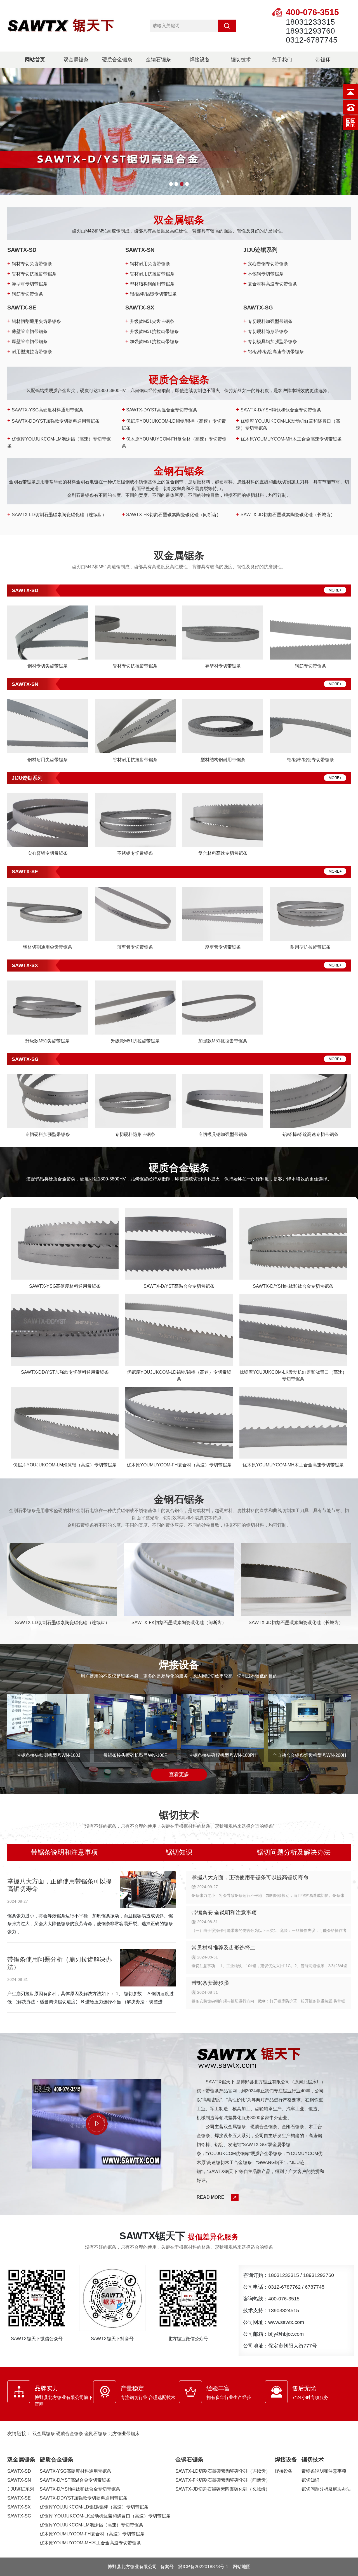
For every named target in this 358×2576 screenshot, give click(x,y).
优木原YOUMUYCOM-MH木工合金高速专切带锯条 (289, 439)
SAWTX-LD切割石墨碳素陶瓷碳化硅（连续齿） (57, 515)
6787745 (315, 2287)
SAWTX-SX (140, 308)
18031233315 (284, 2275)
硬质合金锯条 (117, 60)
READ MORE (210, 2197)
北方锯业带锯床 (124, 2434)
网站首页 (35, 60)
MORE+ (335, 590)
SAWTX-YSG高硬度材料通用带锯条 (45, 410)
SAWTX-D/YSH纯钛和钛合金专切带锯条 (279, 410)
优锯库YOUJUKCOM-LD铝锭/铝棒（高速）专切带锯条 (94, 2507)
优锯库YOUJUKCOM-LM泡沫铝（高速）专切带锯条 (91, 2525)
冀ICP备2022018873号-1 (203, 2567)
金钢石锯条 (158, 60)
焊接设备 (200, 60)
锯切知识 (179, 1852)
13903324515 (284, 2311)
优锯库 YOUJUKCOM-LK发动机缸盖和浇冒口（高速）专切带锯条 (105, 2516)
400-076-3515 (284, 2299)
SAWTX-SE (22, 308)
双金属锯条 (76, 60)
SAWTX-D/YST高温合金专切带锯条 (159, 410)
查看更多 (179, 1774)
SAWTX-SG (258, 308)
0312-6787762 (284, 2287)
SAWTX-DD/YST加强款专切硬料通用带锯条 (53, 421)
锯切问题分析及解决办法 (294, 1852)
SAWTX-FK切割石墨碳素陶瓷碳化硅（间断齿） (171, 515)
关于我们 (282, 60)
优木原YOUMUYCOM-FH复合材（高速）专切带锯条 (92, 2534)
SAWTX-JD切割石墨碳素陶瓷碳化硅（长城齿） (286, 515)
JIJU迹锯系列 (260, 250)
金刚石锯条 (96, 2434)
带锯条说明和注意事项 (64, 1852)
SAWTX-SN (140, 250)
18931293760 (319, 2275)
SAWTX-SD (22, 250)
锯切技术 (241, 60)
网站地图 (242, 2567)
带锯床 (323, 60)
